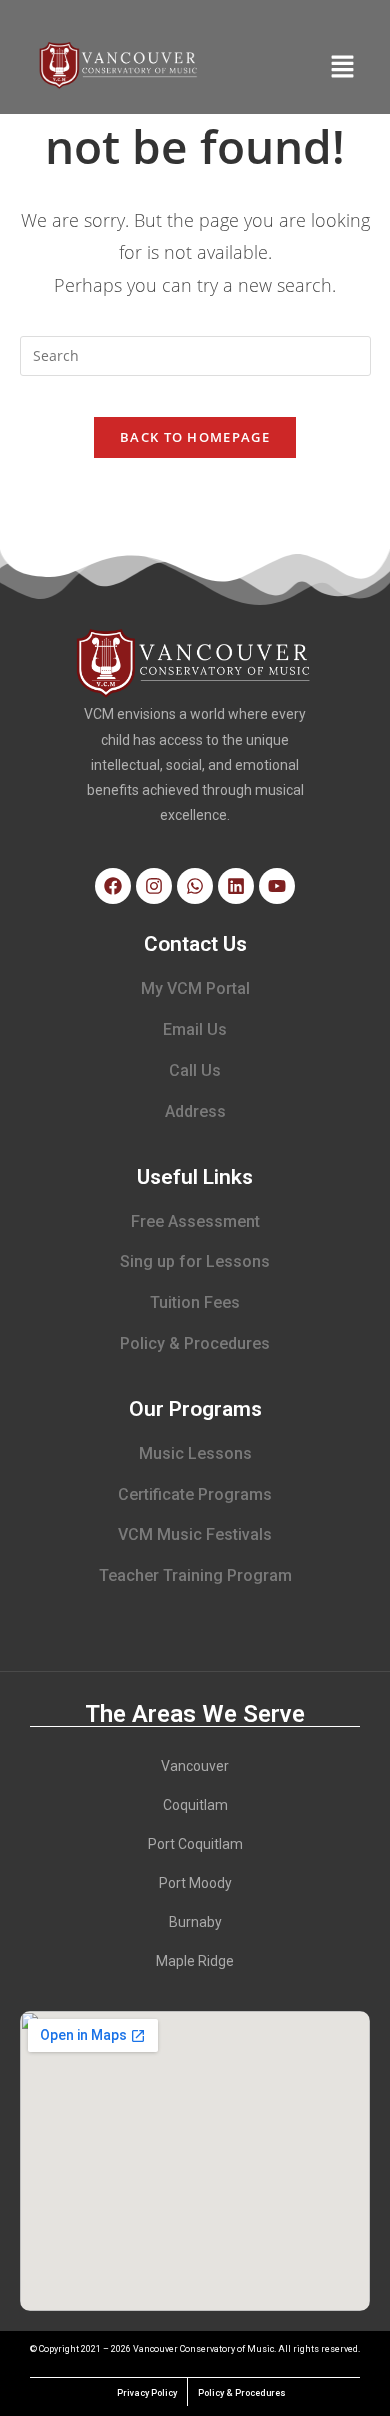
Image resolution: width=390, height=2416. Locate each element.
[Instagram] (154, 886)
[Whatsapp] (195, 886)
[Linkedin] (236, 886)
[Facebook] (113, 886)
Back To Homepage (195, 437)
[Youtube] (277, 886)
